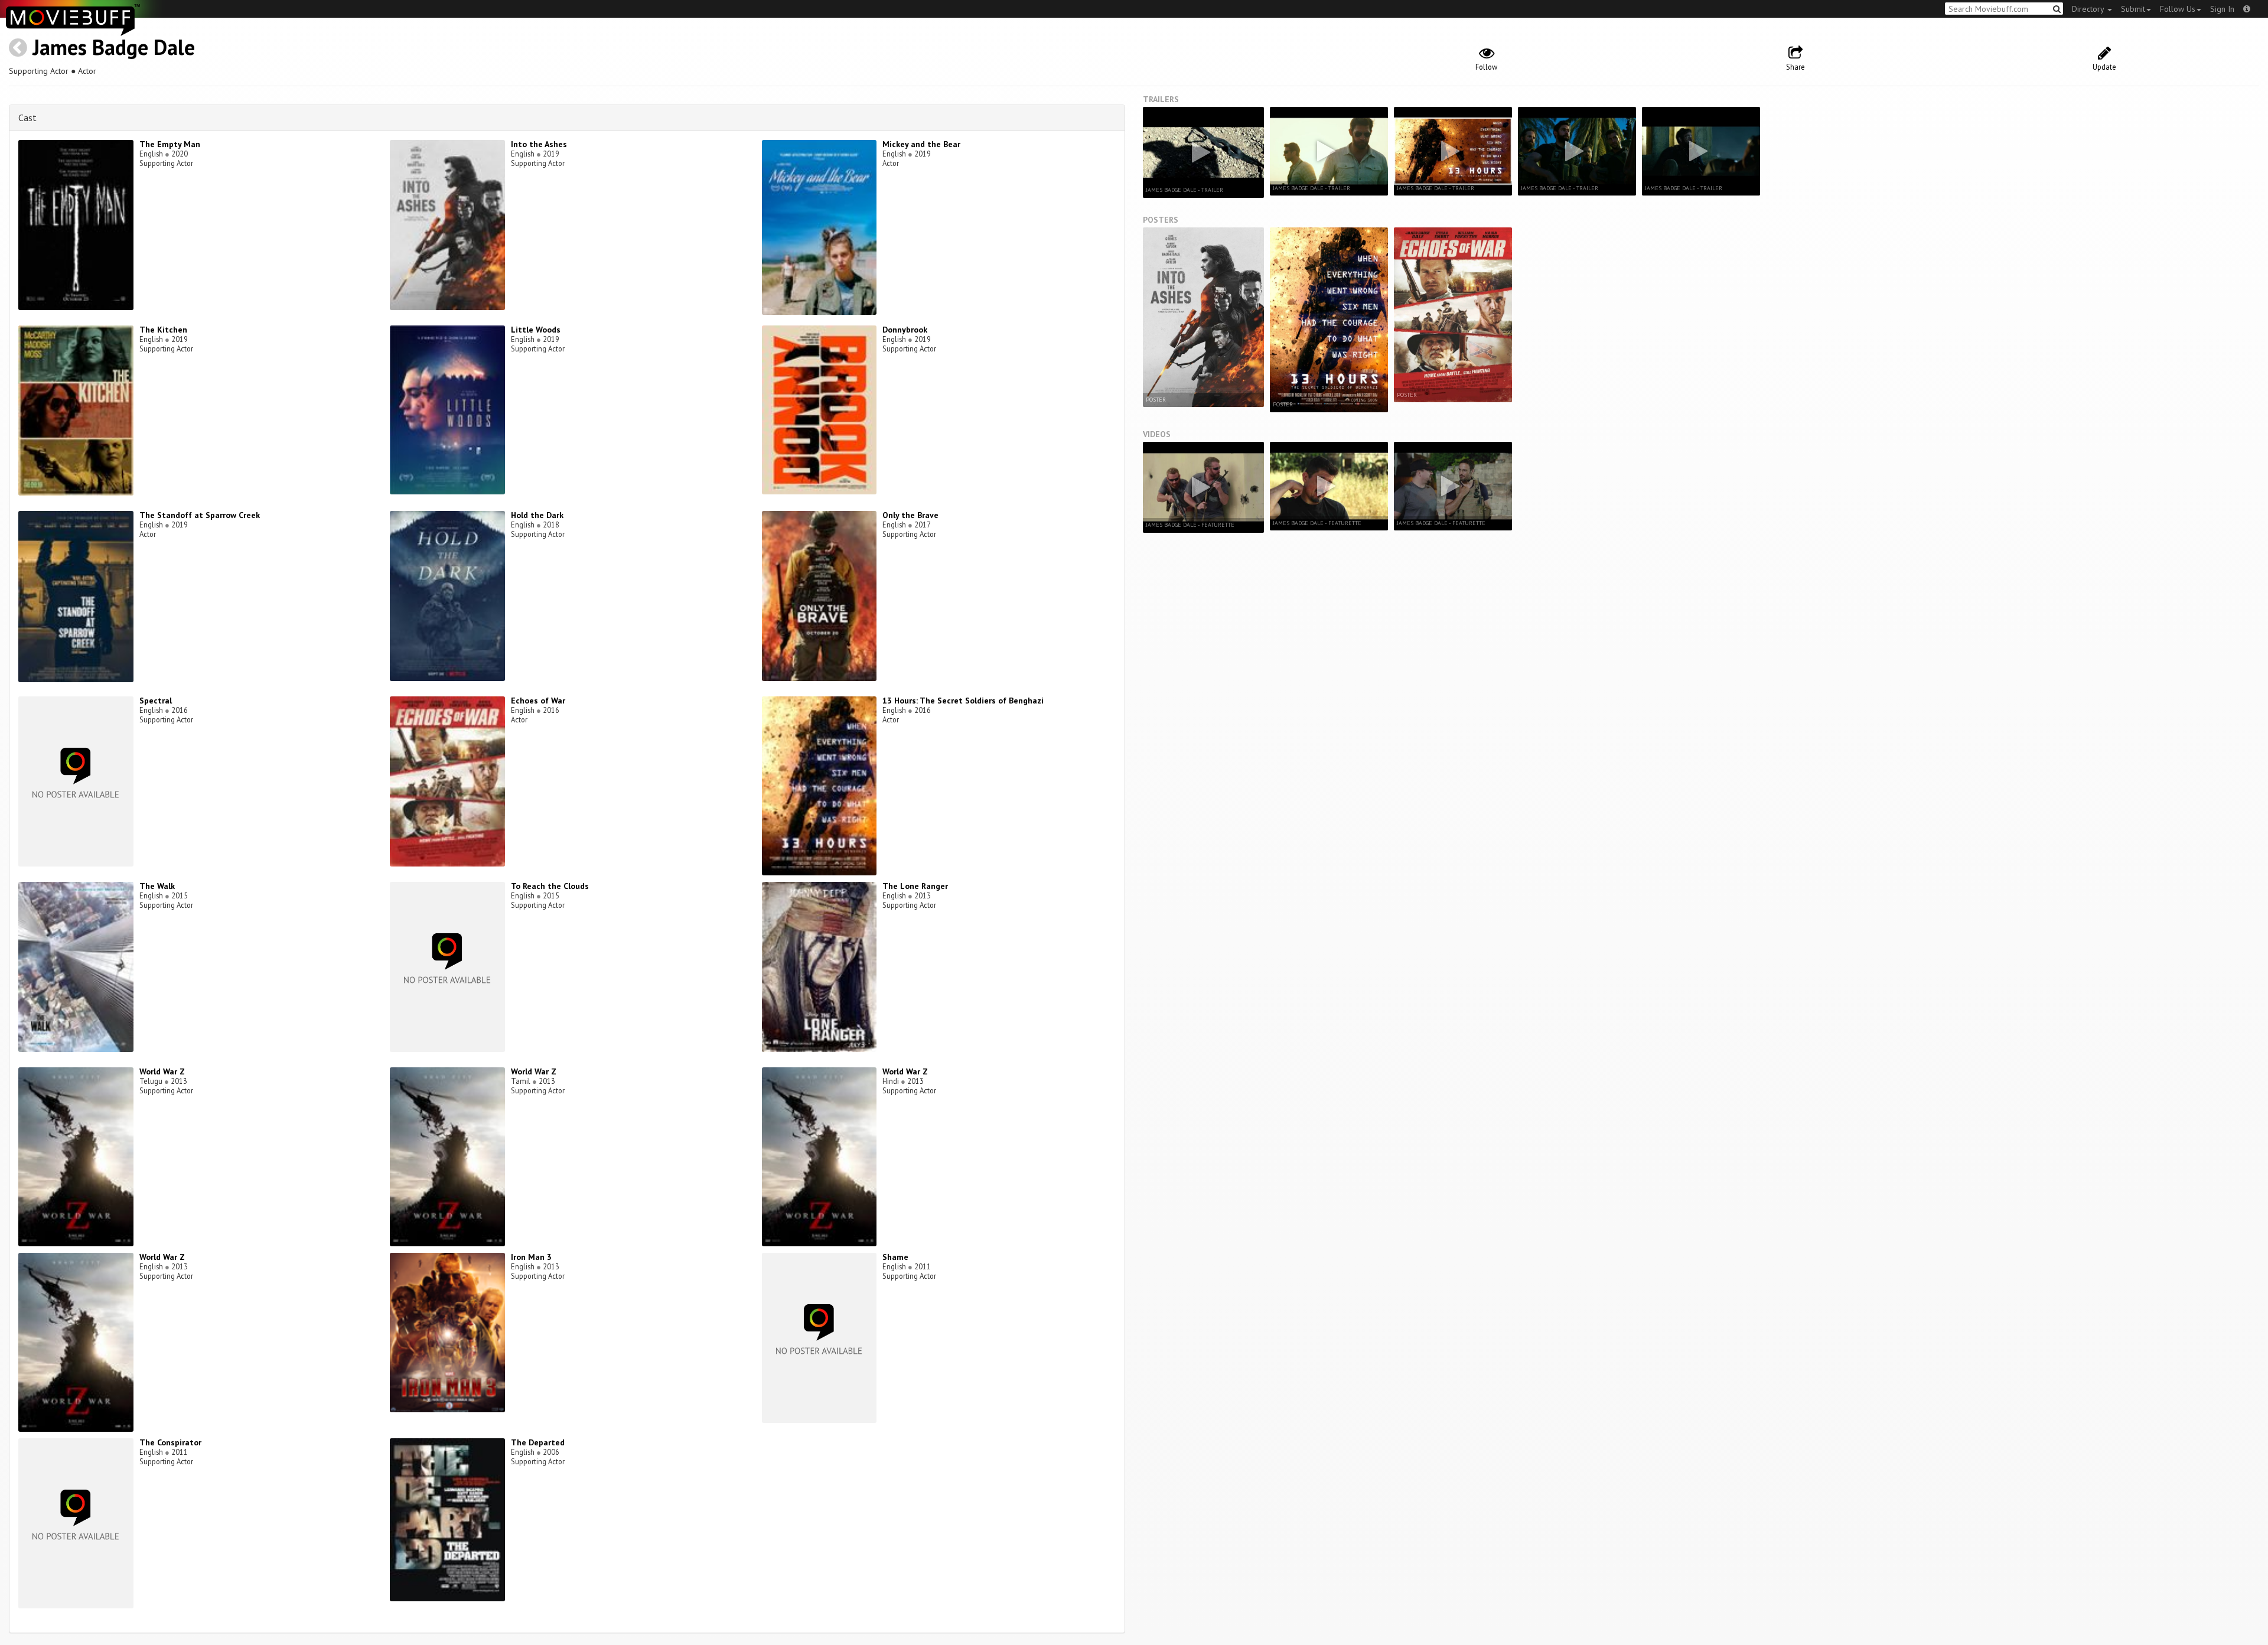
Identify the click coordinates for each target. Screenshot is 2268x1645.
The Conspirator (170, 1442)
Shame (895, 1257)
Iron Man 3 (531, 1257)
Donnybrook (905, 330)
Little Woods (536, 330)
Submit (2133, 9)
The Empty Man (170, 144)
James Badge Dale (114, 47)
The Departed (538, 1442)
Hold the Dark (537, 515)
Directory (2089, 9)
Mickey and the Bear (921, 144)
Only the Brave (910, 515)
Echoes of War (538, 701)
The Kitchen (163, 330)
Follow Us (2178, 9)
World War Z (162, 1071)
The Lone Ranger (915, 886)
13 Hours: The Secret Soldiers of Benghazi (963, 701)
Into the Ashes (539, 144)
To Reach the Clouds (550, 886)
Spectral (156, 701)
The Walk (157, 886)
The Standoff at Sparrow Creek (200, 515)
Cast (27, 118)
